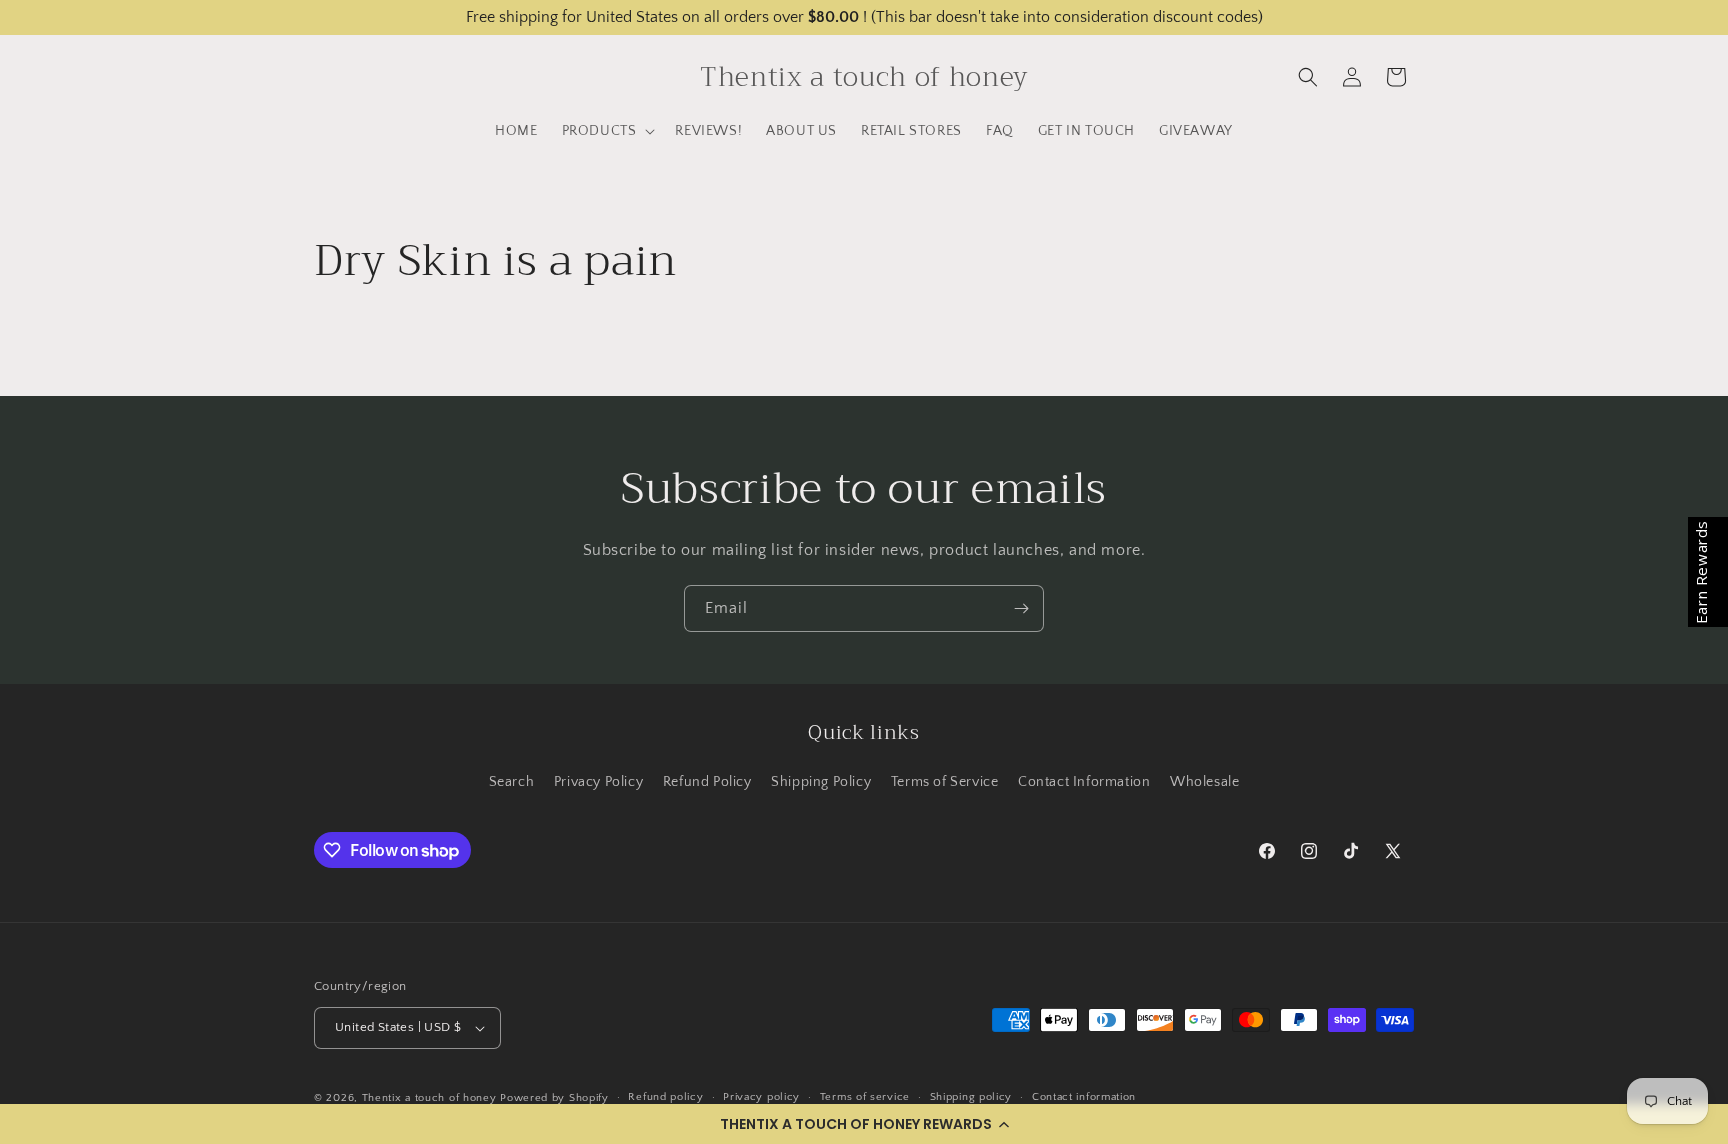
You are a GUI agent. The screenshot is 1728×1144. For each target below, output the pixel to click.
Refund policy (665, 1097)
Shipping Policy (821, 782)
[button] (864, 1124)
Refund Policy (707, 782)
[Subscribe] (1021, 608)
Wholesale (1204, 782)
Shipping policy (971, 1097)
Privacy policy (761, 1097)
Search (512, 782)
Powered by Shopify (554, 1098)
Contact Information (1084, 782)
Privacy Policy (598, 782)
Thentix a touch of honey (429, 1098)
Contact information (1084, 1097)
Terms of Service (945, 782)
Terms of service (865, 1097)
